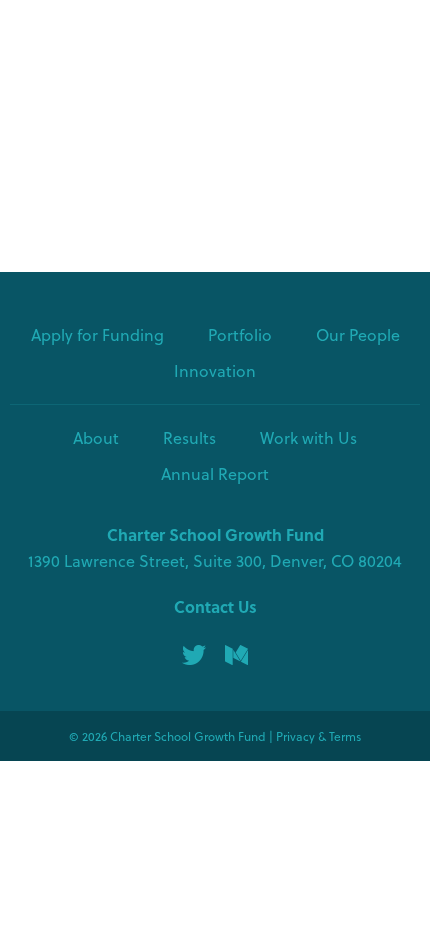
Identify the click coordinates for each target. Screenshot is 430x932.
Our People (358, 334)
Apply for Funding (97, 334)
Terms (345, 736)
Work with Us (308, 437)
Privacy (295, 736)
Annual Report (215, 473)
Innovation (215, 370)
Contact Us (215, 606)
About (96, 437)
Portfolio (240, 334)
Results (189, 437)
